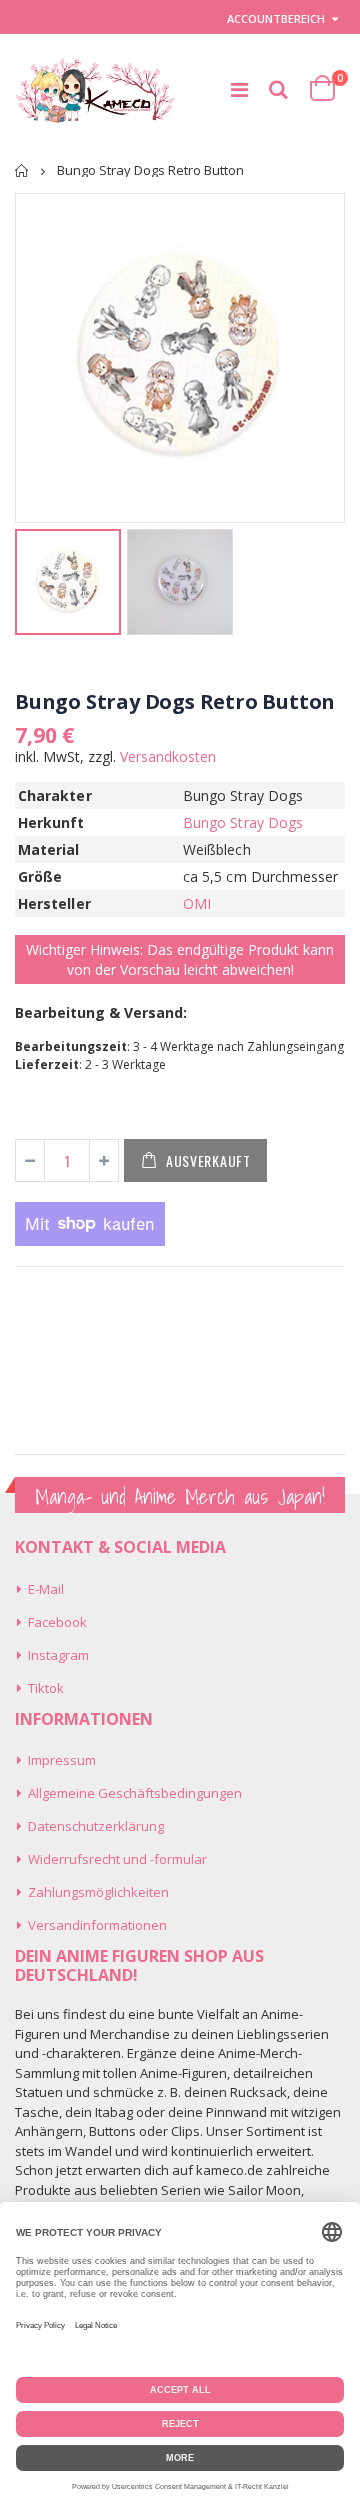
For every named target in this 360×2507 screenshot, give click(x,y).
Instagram (58, 1655)
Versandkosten (168, 756)
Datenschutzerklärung (96, 1826)
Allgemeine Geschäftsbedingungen (135, 1793)
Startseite (22, 170)
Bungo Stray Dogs (243, 822)
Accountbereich (276, 18)
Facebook (57, 1622)
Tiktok (46, 1688)
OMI (197, 903)
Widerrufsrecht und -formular (117, 1859)
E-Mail (46, 1589)
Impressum (62, 1760)
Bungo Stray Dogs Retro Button (175, 701)
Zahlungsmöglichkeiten (98, 1892)
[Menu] (239, 89)
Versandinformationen (97, 1925)
